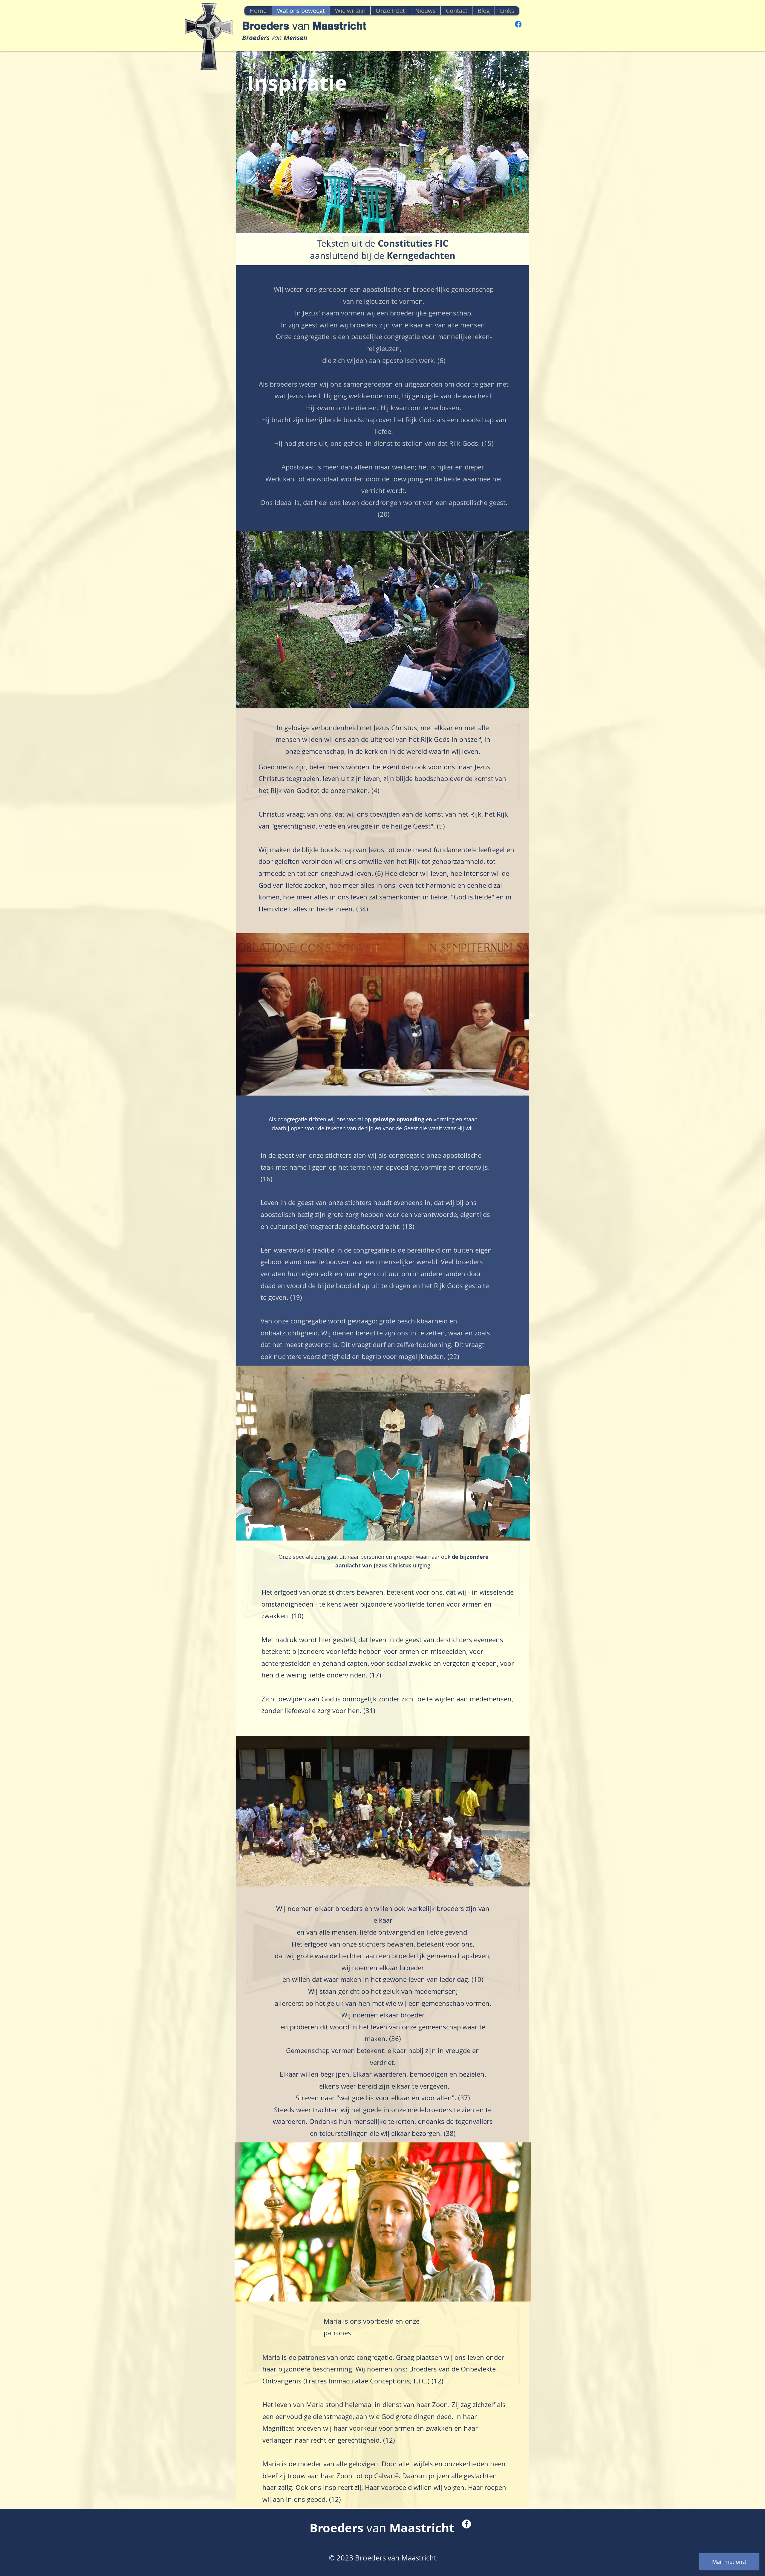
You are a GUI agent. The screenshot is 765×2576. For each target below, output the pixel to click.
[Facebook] (518, 24)
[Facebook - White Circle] (466, 2524)
